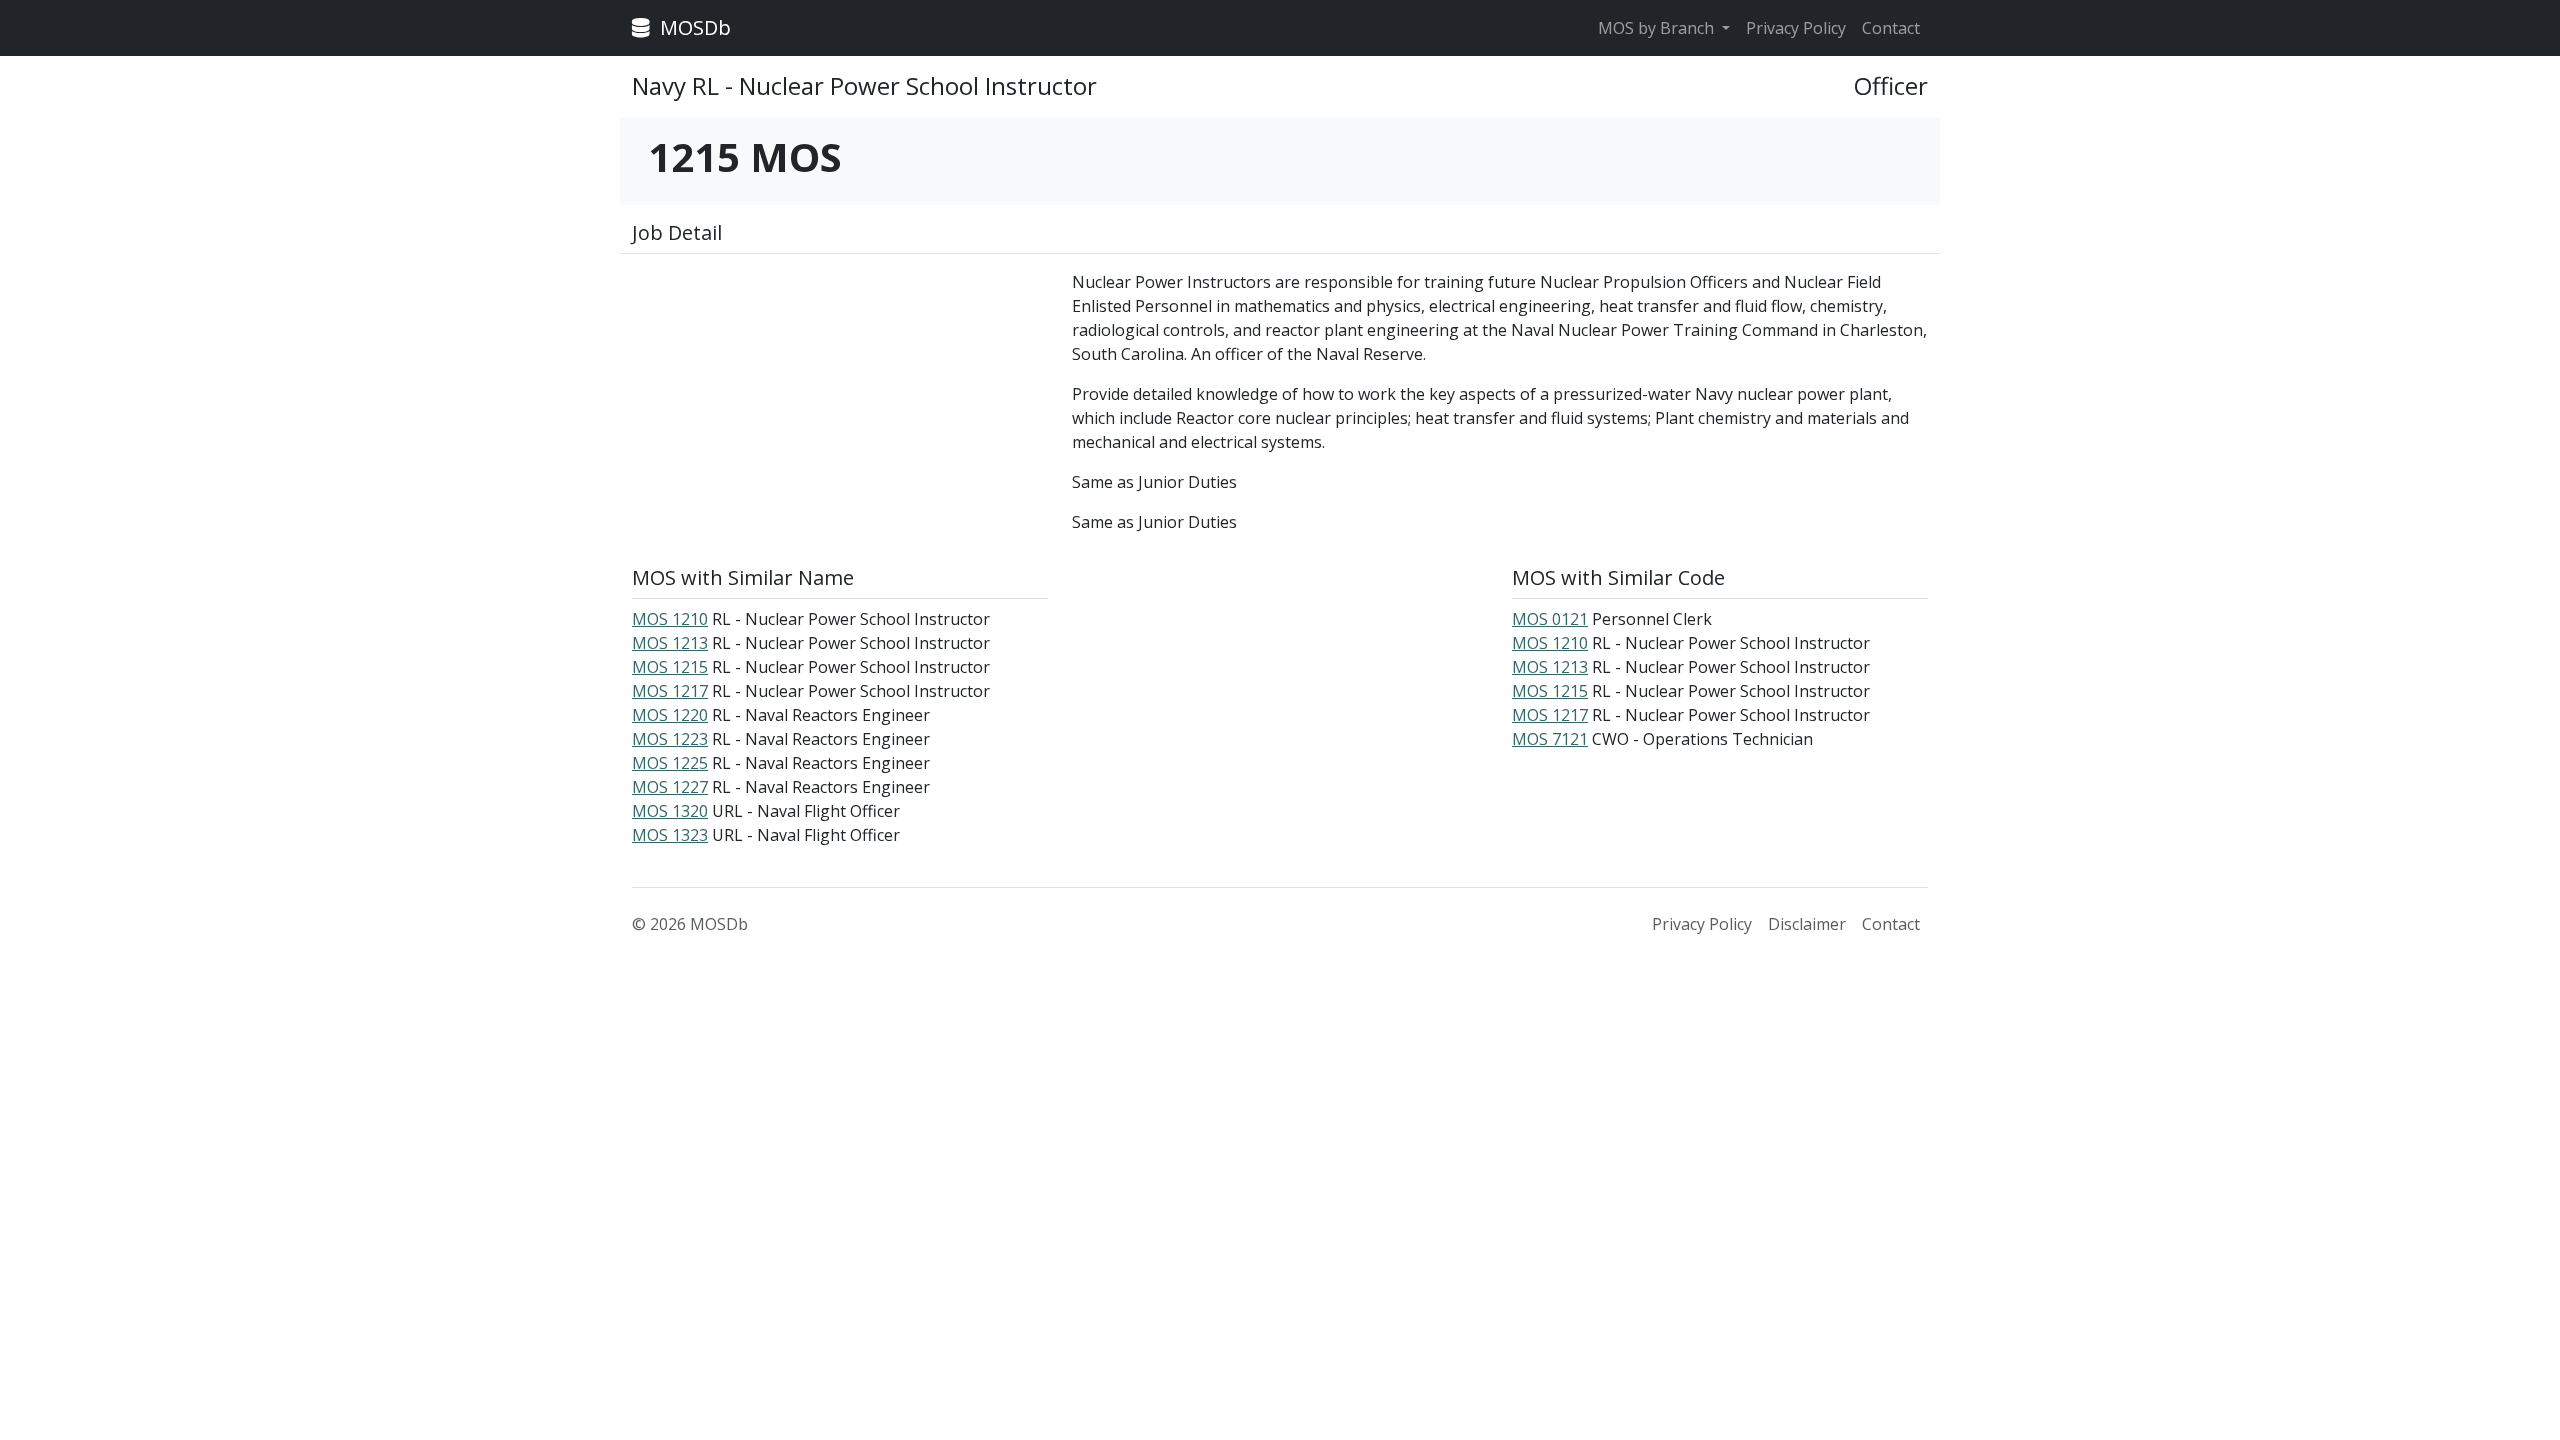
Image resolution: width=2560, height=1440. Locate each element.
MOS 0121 (1550, 619)
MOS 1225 (670, 763)
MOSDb (693, 27)
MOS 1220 (670, 715)
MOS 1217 (670, 691)
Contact (1891, 28)
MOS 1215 (670, 667)
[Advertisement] (840, 410)
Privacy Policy (1796, 28)
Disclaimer (1807, 924)
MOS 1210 (670, 619)
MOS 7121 (1550, 739)
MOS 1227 (670, 787)
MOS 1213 (670, 643)
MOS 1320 (670, 811)
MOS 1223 (670, 739)
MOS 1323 (670, 835)
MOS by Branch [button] (1658, 28)
